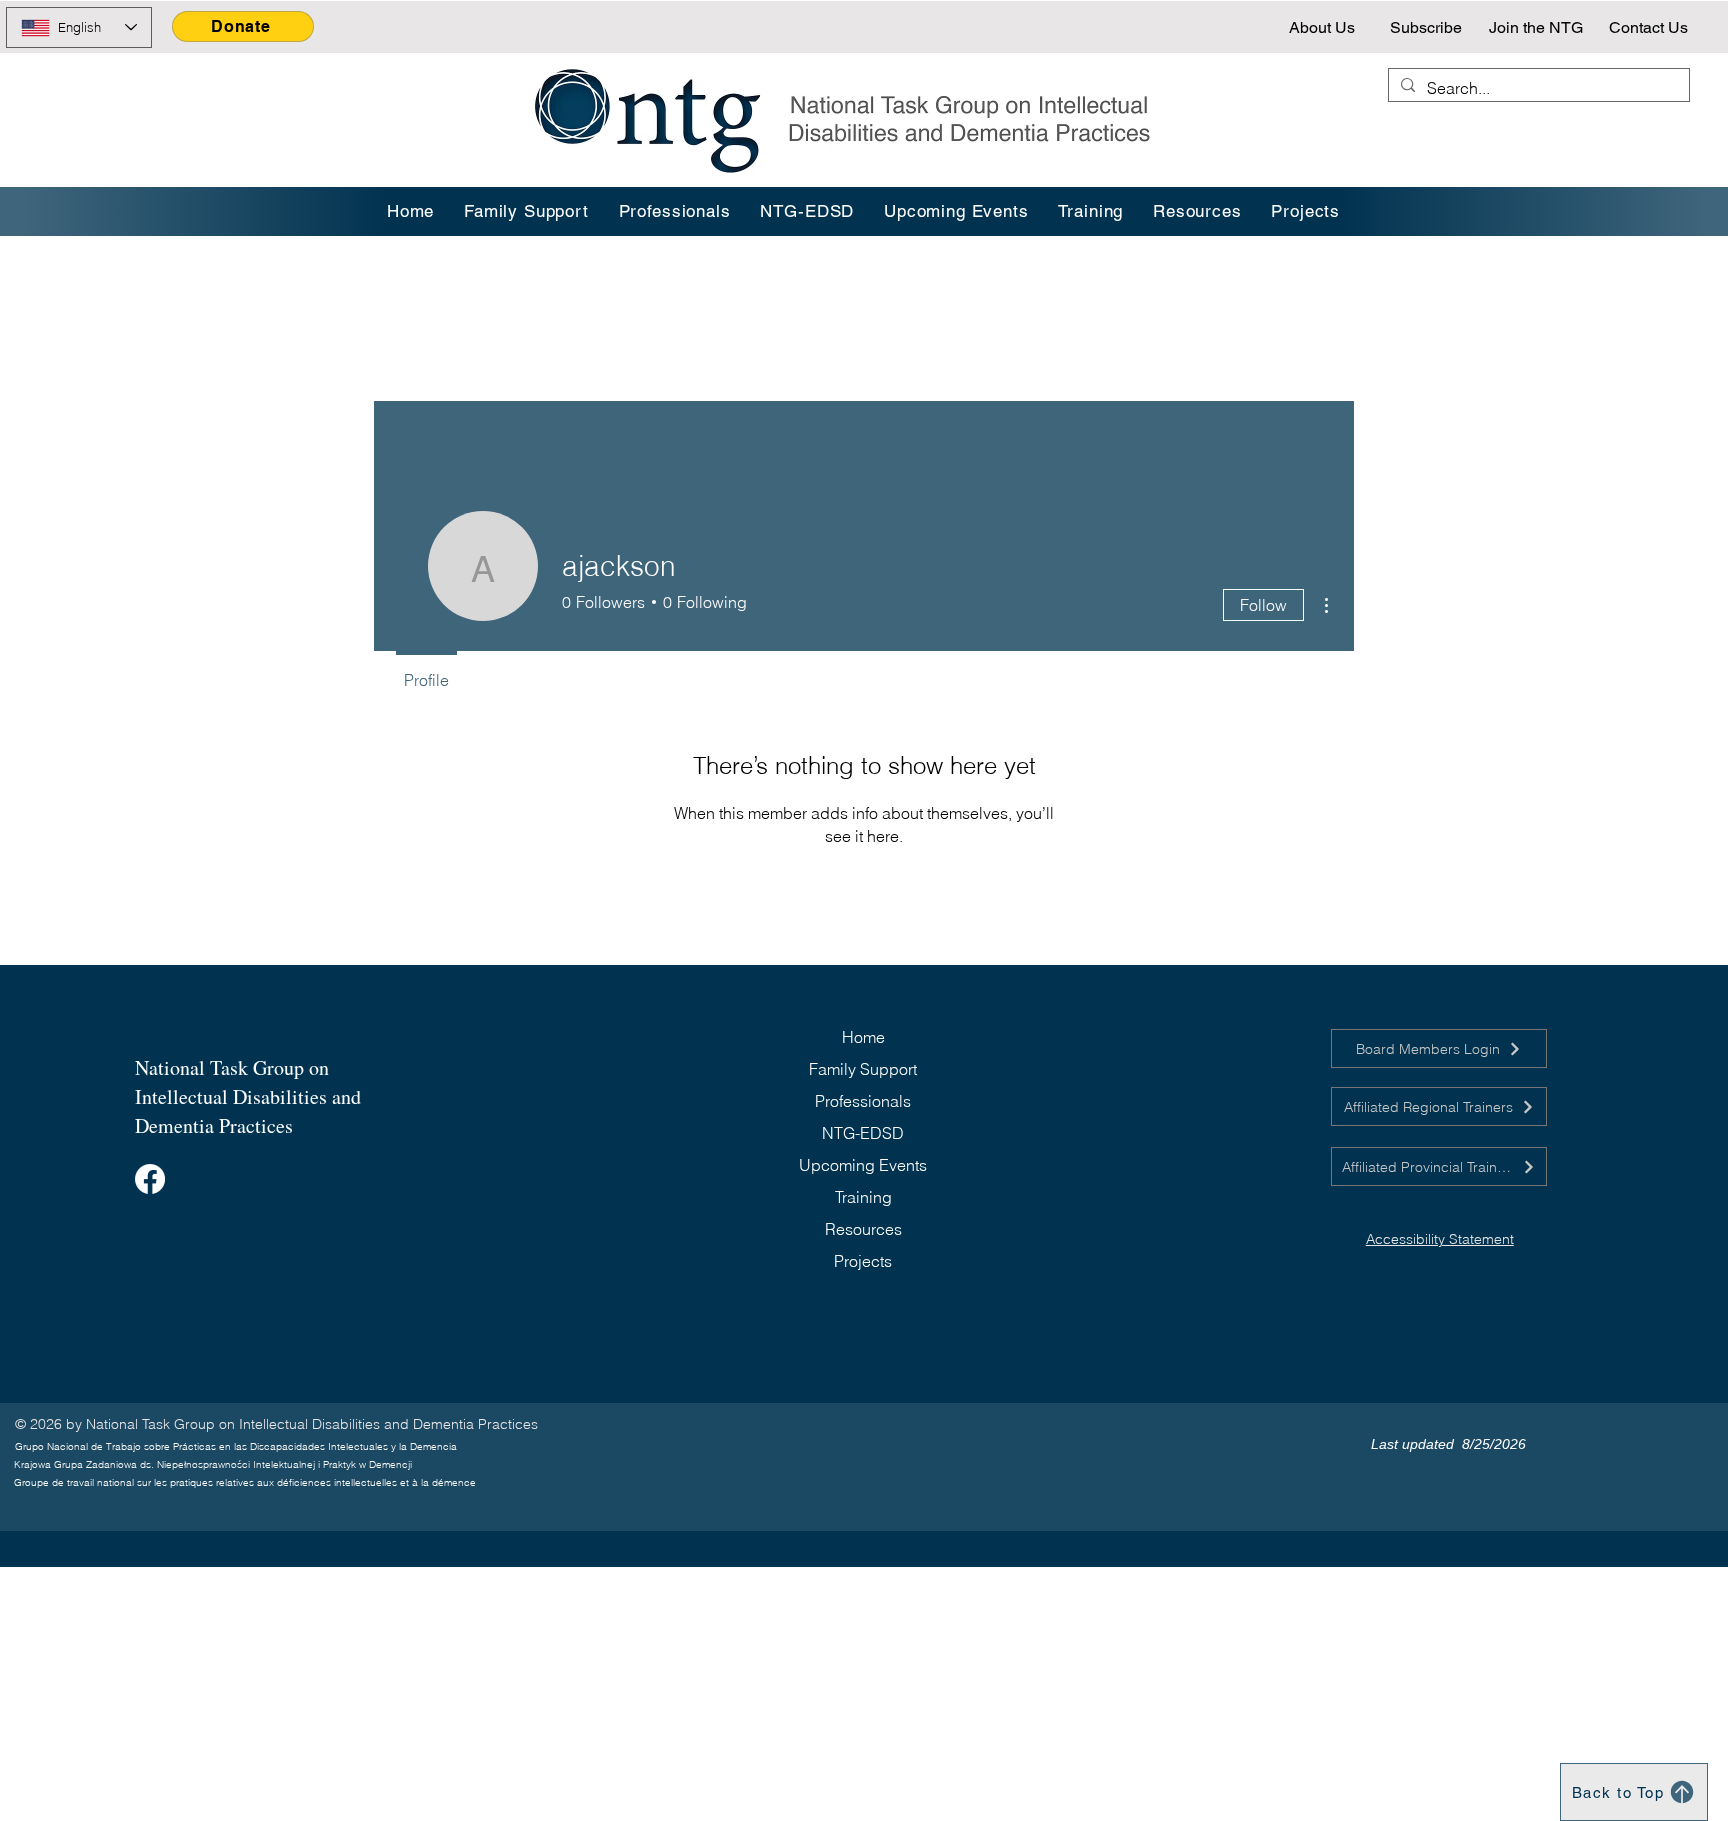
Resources (863, 1229)
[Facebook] (150, 1179)
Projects (863, 1261)
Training (863, 1197)
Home (863, 1037)
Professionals (863, 1101)
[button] (1091, 211)
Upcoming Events (863, 1165)
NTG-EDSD (863, 1133)
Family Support (863, 1069)
